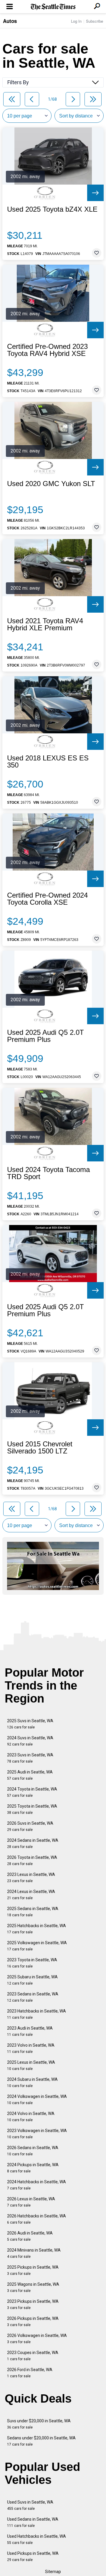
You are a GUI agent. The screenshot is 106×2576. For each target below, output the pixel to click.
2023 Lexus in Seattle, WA (31, 1878)
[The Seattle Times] (53, 7)
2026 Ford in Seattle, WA (30, 2373)
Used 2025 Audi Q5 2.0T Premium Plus (45, 1036)
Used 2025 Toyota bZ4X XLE (52, 209)
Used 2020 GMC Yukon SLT (51, 484)
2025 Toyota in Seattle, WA (32, 1809)
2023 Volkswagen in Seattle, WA (37, 2134)
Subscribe (95, 21)
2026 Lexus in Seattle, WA (31, 2202)
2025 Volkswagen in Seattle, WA (37, 1946)
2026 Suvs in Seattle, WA (30, 1826)
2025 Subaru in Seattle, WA (32, 1980)
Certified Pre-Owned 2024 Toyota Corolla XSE (47, 899)
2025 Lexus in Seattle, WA (31, 2065)
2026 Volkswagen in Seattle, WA (37, 2339)
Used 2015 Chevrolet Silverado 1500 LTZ (40, 1448)
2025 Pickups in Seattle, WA (33, 2270)
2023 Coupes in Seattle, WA (33, 2356)
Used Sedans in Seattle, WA (33, 2522)
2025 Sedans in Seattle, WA (33, 1912)
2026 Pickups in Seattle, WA (33, 2321)
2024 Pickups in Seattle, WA (33, 2168)
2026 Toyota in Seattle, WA (32, 1860)
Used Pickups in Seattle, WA (33, 2556)
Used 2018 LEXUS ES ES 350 (48, 762)
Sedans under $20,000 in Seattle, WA (41, 2441)
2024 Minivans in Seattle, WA (34, 2253)
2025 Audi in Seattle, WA (30, 1775)
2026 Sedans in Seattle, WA (33, 2151)
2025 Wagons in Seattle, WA (33, 2287)
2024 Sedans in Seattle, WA (33, 1843)
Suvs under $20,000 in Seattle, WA (39, 2424)
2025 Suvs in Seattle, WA (30, 1724)
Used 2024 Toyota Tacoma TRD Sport (48, 1173)
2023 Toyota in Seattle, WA (32, 1963)
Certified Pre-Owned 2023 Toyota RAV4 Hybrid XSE (47, 350)
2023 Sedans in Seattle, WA (33, 1997)
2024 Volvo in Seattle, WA (31, 2117)
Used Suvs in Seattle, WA (30, 2505)
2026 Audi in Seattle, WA (30, 2236)
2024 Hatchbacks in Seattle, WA (37, 2185)
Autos (10, 21)
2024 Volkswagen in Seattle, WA (37, 2100)
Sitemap (53, 2572)
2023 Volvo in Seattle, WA (31, 2048)
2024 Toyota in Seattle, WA (32, 1792)
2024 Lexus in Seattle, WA (31, 1895)
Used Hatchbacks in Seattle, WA (37, 2539)
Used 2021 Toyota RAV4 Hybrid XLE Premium (45, 624)
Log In (76, 21)
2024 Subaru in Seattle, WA (32, 2082)
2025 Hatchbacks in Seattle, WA (37, 1929)
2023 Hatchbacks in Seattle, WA (37, 2014)
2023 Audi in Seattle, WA (30, 2031)
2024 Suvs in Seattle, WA (30, 1741)
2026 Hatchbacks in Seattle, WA (37, 2219)
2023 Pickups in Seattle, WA (33, 2304)
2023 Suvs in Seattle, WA (30, 1758)
